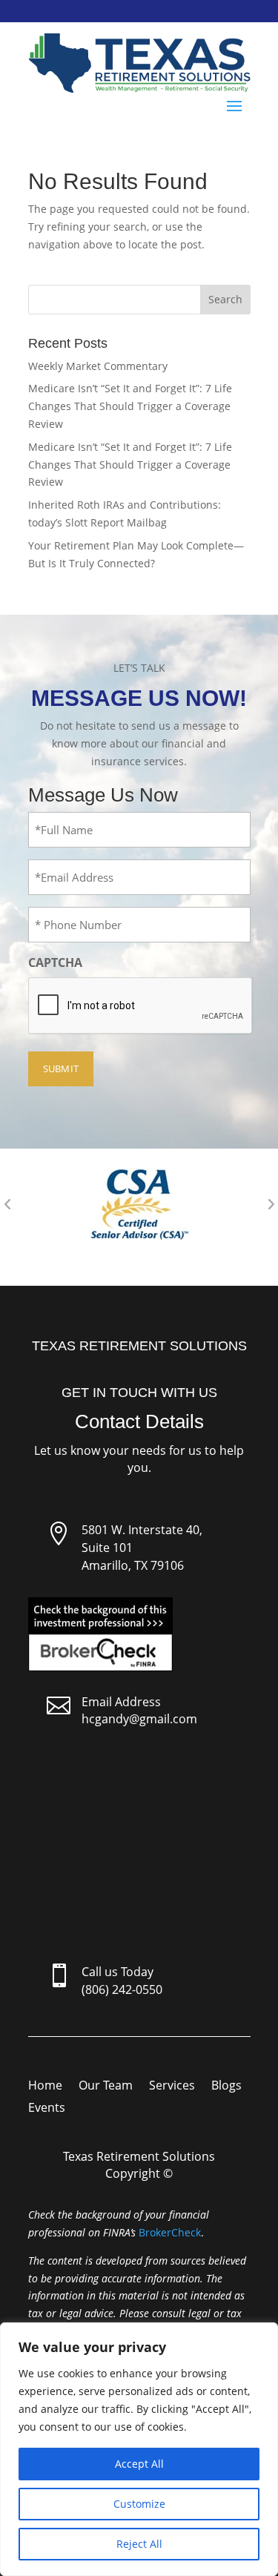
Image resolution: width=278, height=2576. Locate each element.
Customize (139, 2504)
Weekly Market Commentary (98, 366)
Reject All (139, 2544)
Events (47, 2109)
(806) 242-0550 (122, 1989)
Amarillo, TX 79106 (133, 1565)
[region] (139, 2449)
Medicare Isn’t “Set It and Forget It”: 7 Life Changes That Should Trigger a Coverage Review (130, 406)
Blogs (226, 2087)
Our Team (106, 2087)
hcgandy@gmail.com (139, 1719)
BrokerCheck (170, 2232)
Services (172, 2087)
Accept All (139, 2464)
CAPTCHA (55, 962)
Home (45, 2087)
